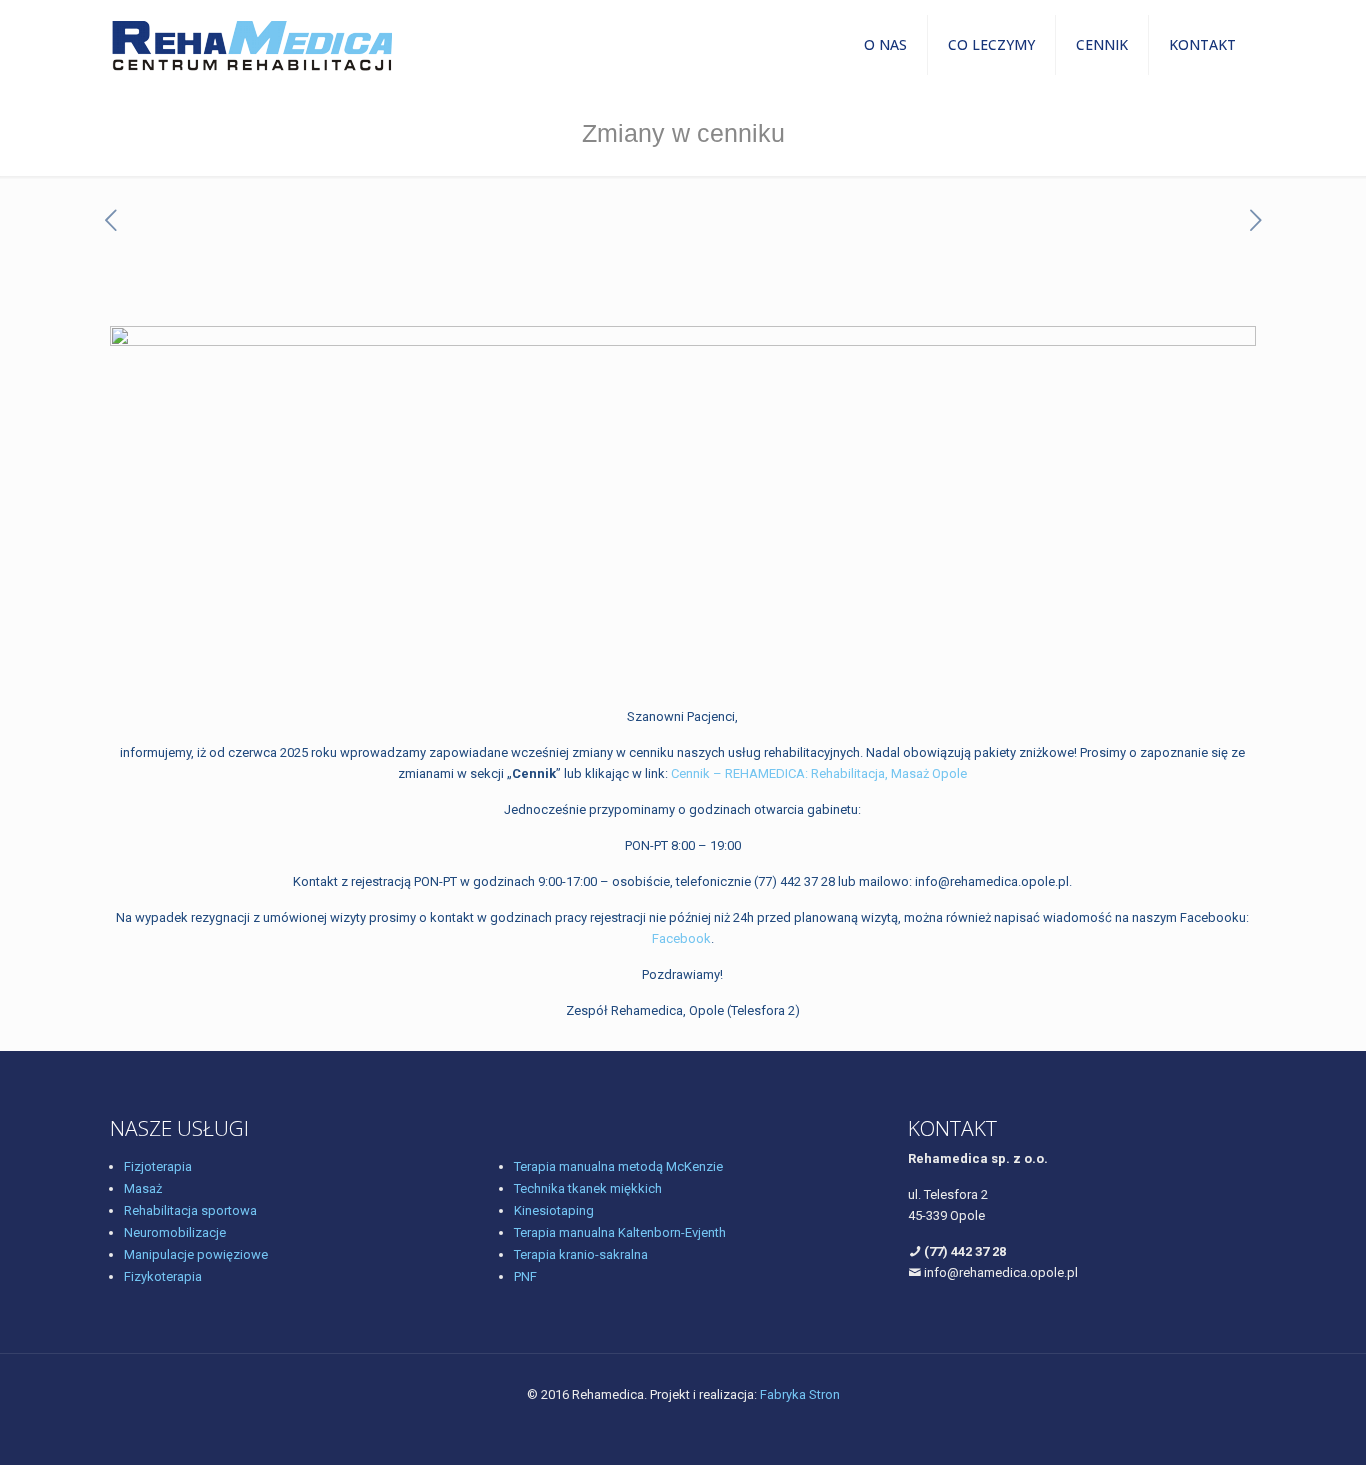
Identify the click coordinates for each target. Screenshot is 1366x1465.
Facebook (681, 938)
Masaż (143, 1188)
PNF (525, 1276)
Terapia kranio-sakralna (581, 1254)
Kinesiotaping (554, 1210)
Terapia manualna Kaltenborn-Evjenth (620, 1232)
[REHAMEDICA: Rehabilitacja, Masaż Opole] (252, 45)
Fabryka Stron (800, 1394)
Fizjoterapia (158, 1166)
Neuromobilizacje (175, 1232)
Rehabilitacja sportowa (190, 1210)
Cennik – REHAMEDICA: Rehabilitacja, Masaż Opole (819, 773)
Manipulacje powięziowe (196, 1254)
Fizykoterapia (163, 1276)
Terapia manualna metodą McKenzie (618, 1166)
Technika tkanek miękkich (588, 1188)
